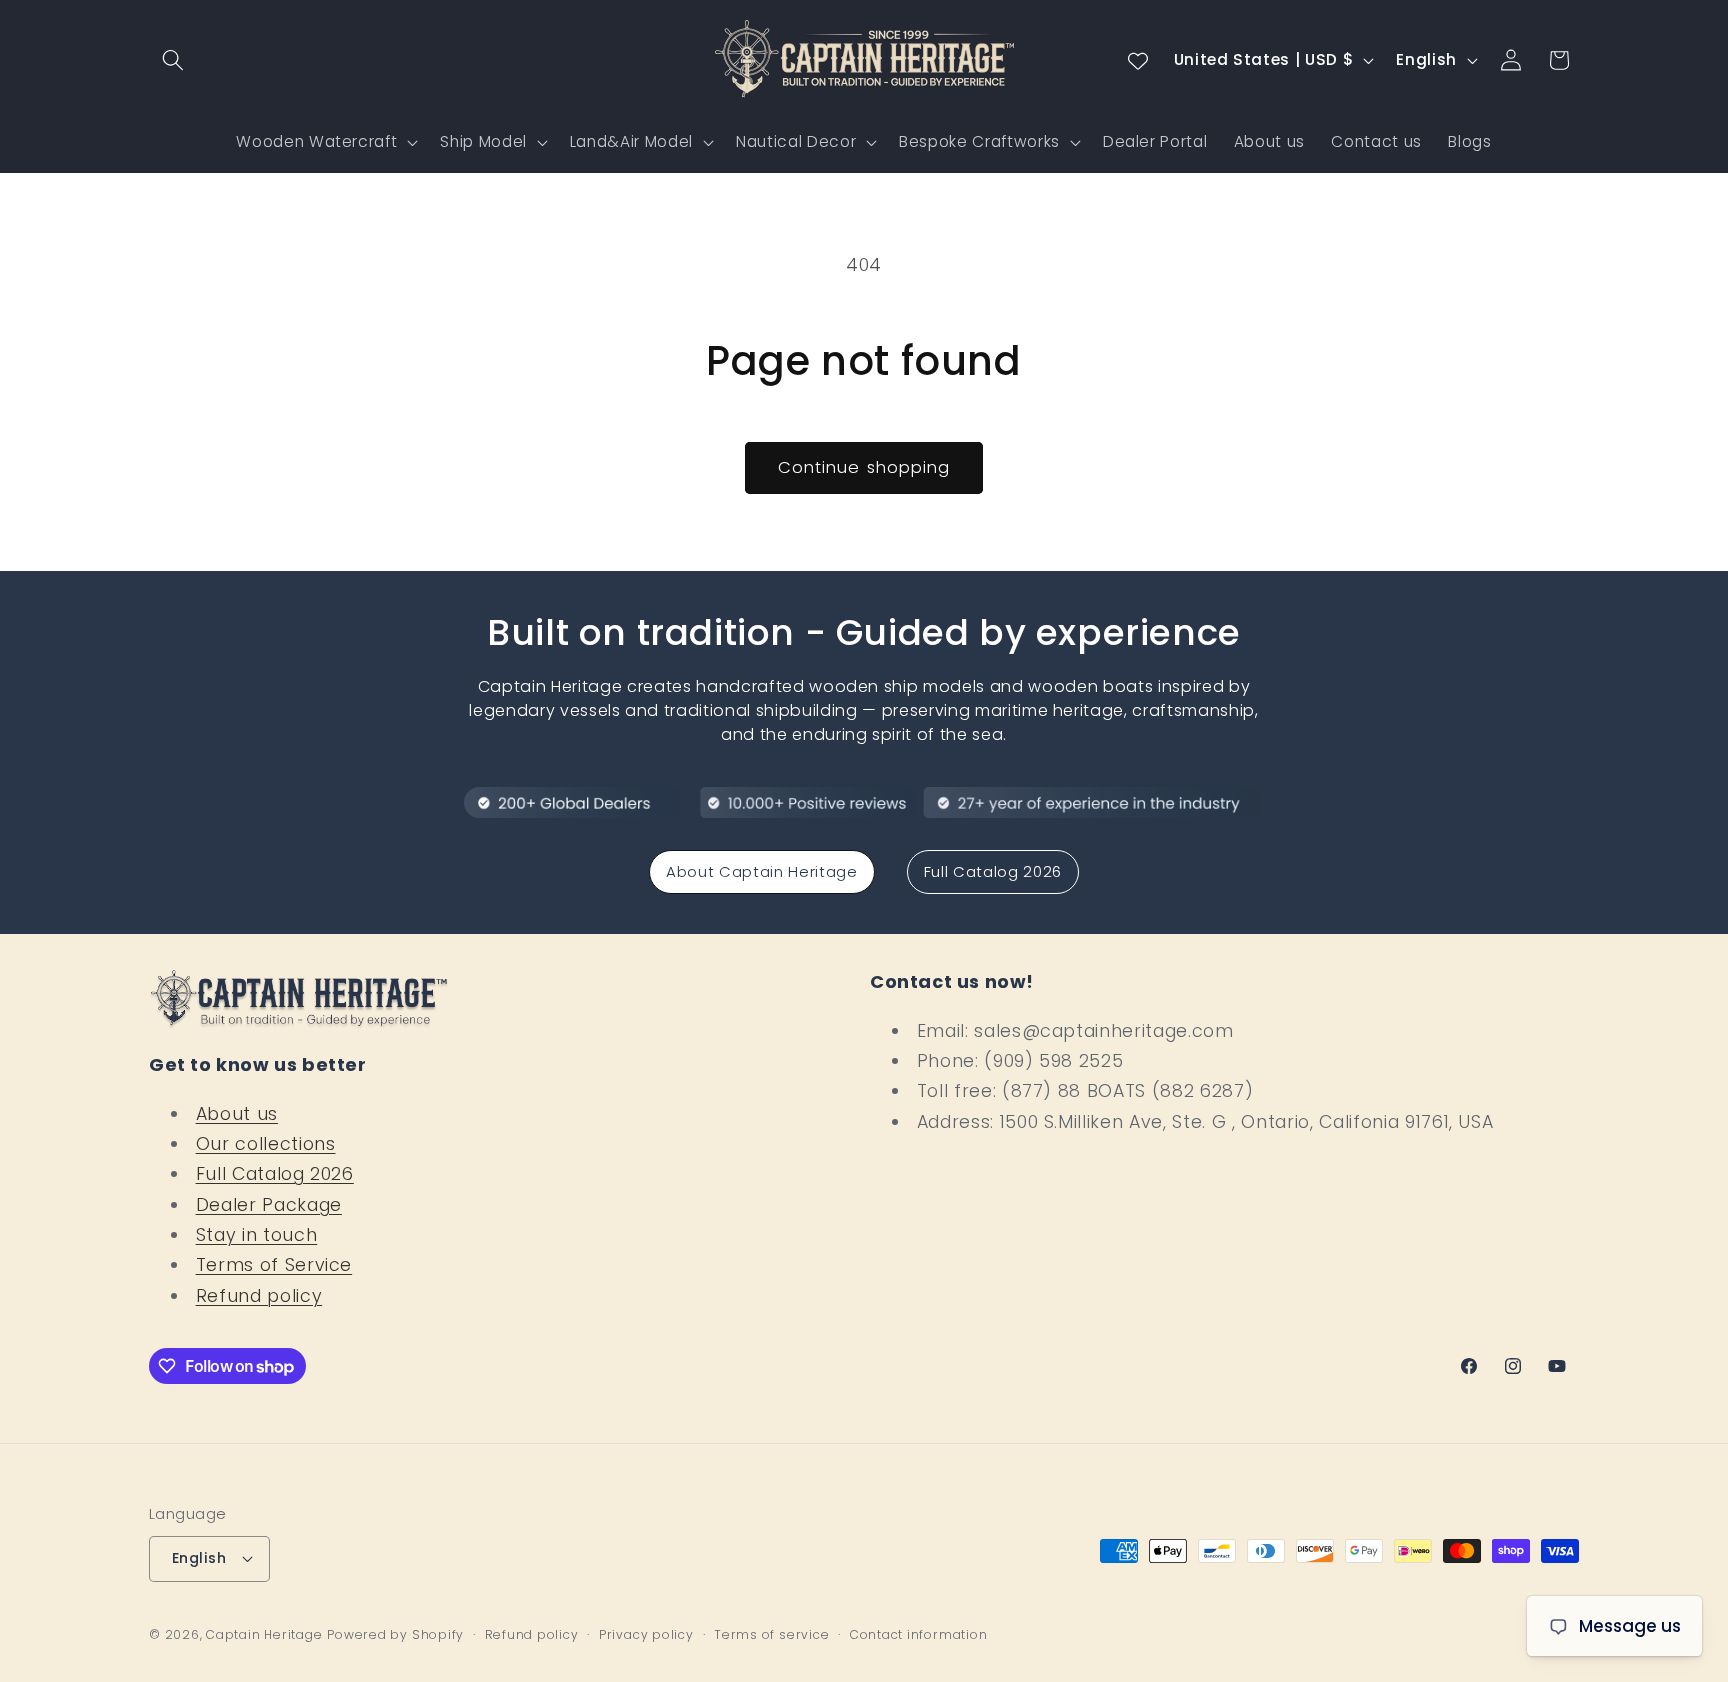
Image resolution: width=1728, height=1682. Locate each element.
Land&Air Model (631, 141)
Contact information (919, 1634)
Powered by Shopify (395, 1634)
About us (237, 1114)
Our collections (266, 1144)
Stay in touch (257, 1235)
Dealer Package (269, 1205)
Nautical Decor (796, 141)
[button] (173, 60)
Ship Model (483, 141)
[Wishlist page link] (1138, 60)
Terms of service (771, 1634)
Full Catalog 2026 (993, 871)
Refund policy (259, 1296)
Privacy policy (646, 1634)
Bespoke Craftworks (979, 141)
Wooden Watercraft (316, 141)
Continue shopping (864, 467)
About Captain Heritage (762, 871)
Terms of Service (274, 1265)
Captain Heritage (264, 1634)
